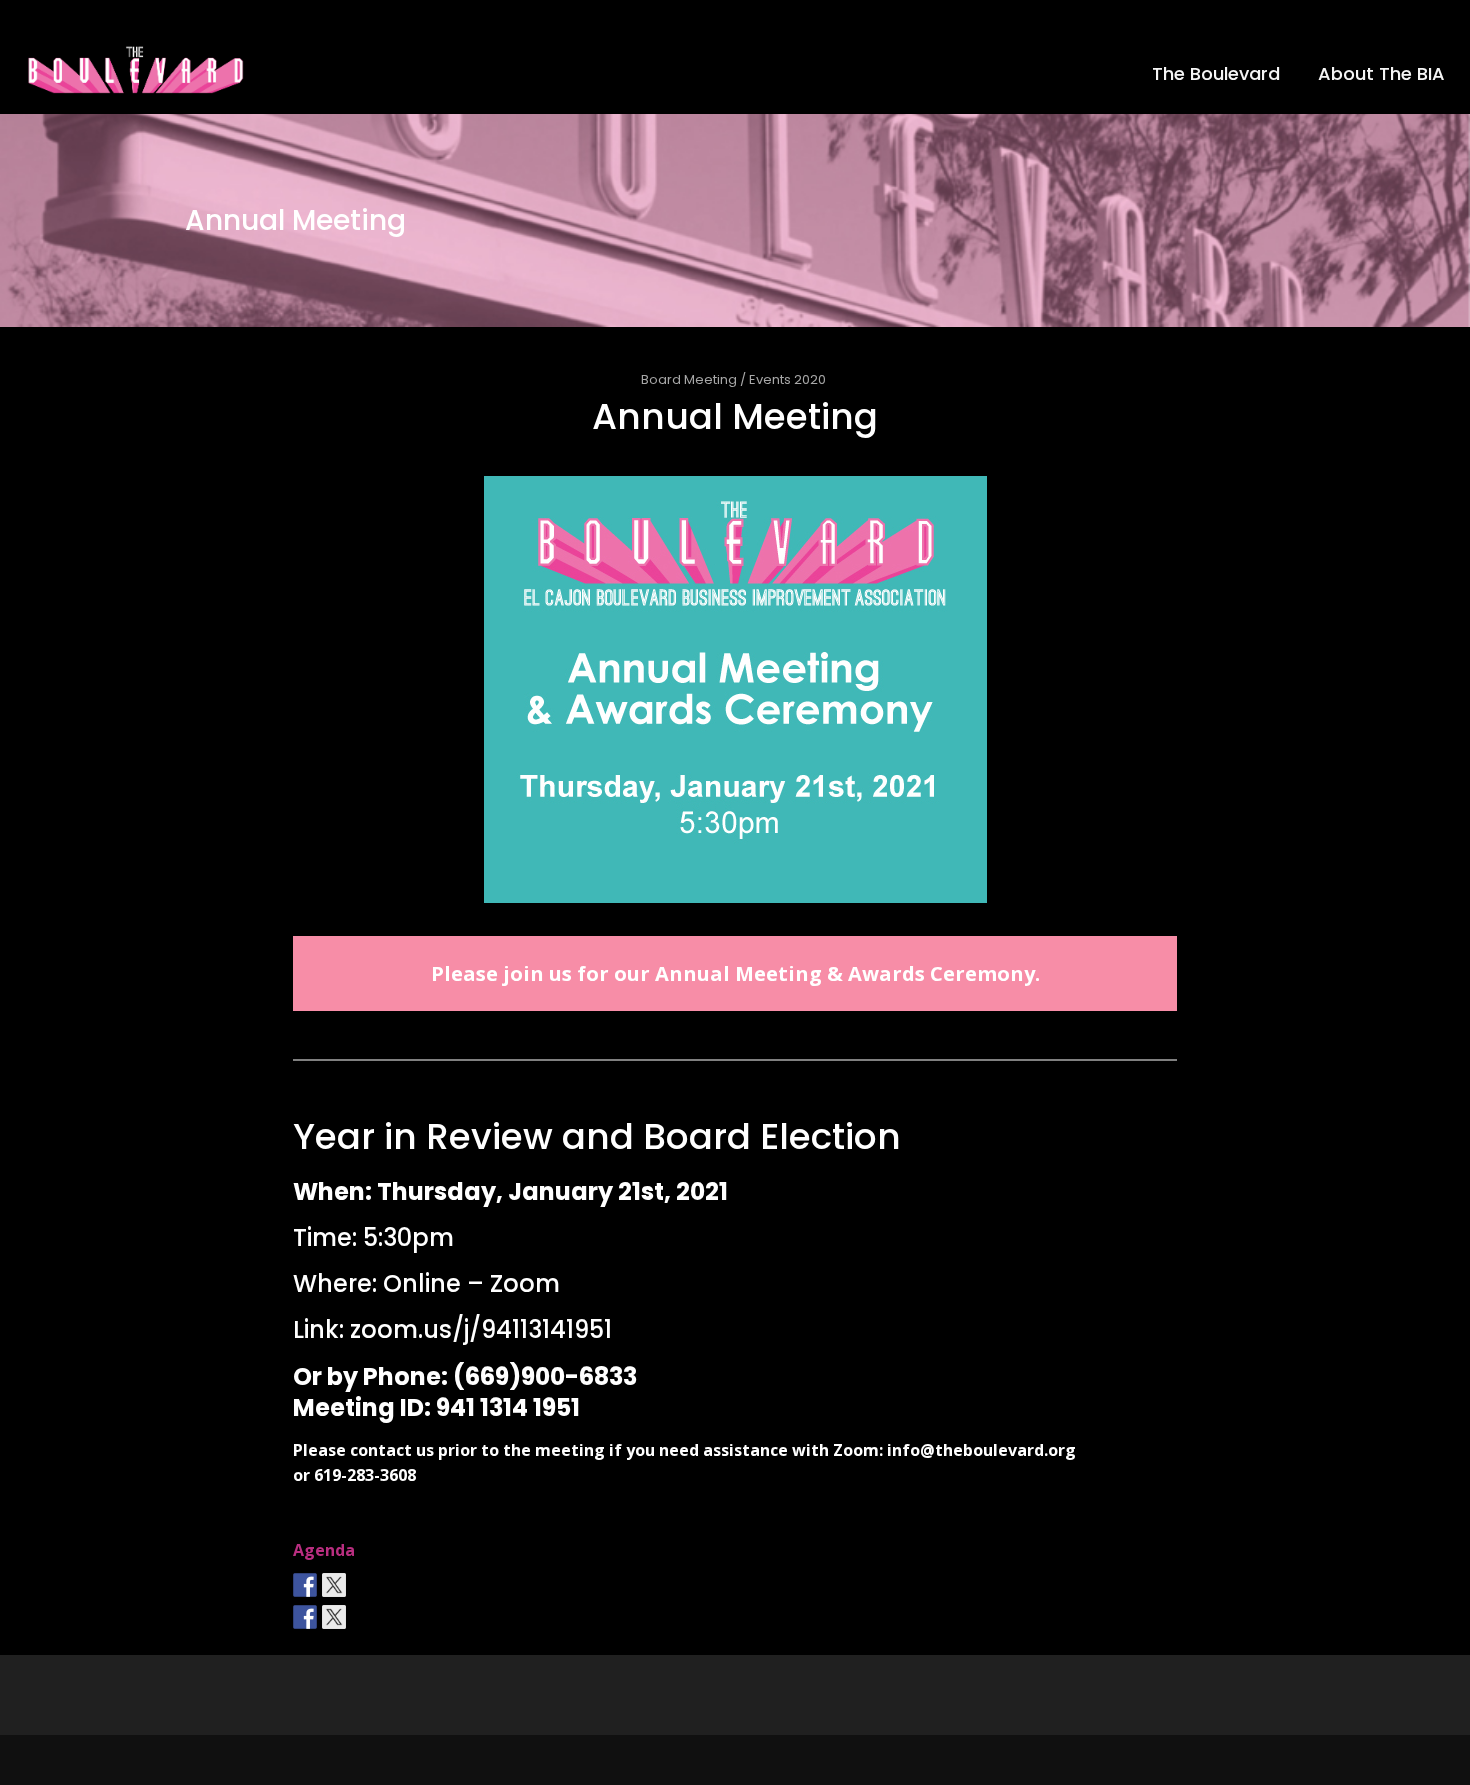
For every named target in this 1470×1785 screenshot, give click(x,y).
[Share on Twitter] (334, 1617)
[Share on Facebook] (305, 1617)
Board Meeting (689, 379)
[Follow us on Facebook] (305, 1585)
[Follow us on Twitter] (334, 1585)
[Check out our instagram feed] (363, 1585)
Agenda (324, 1550)
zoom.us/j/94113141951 (481, 1329)
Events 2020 (787, 379)
